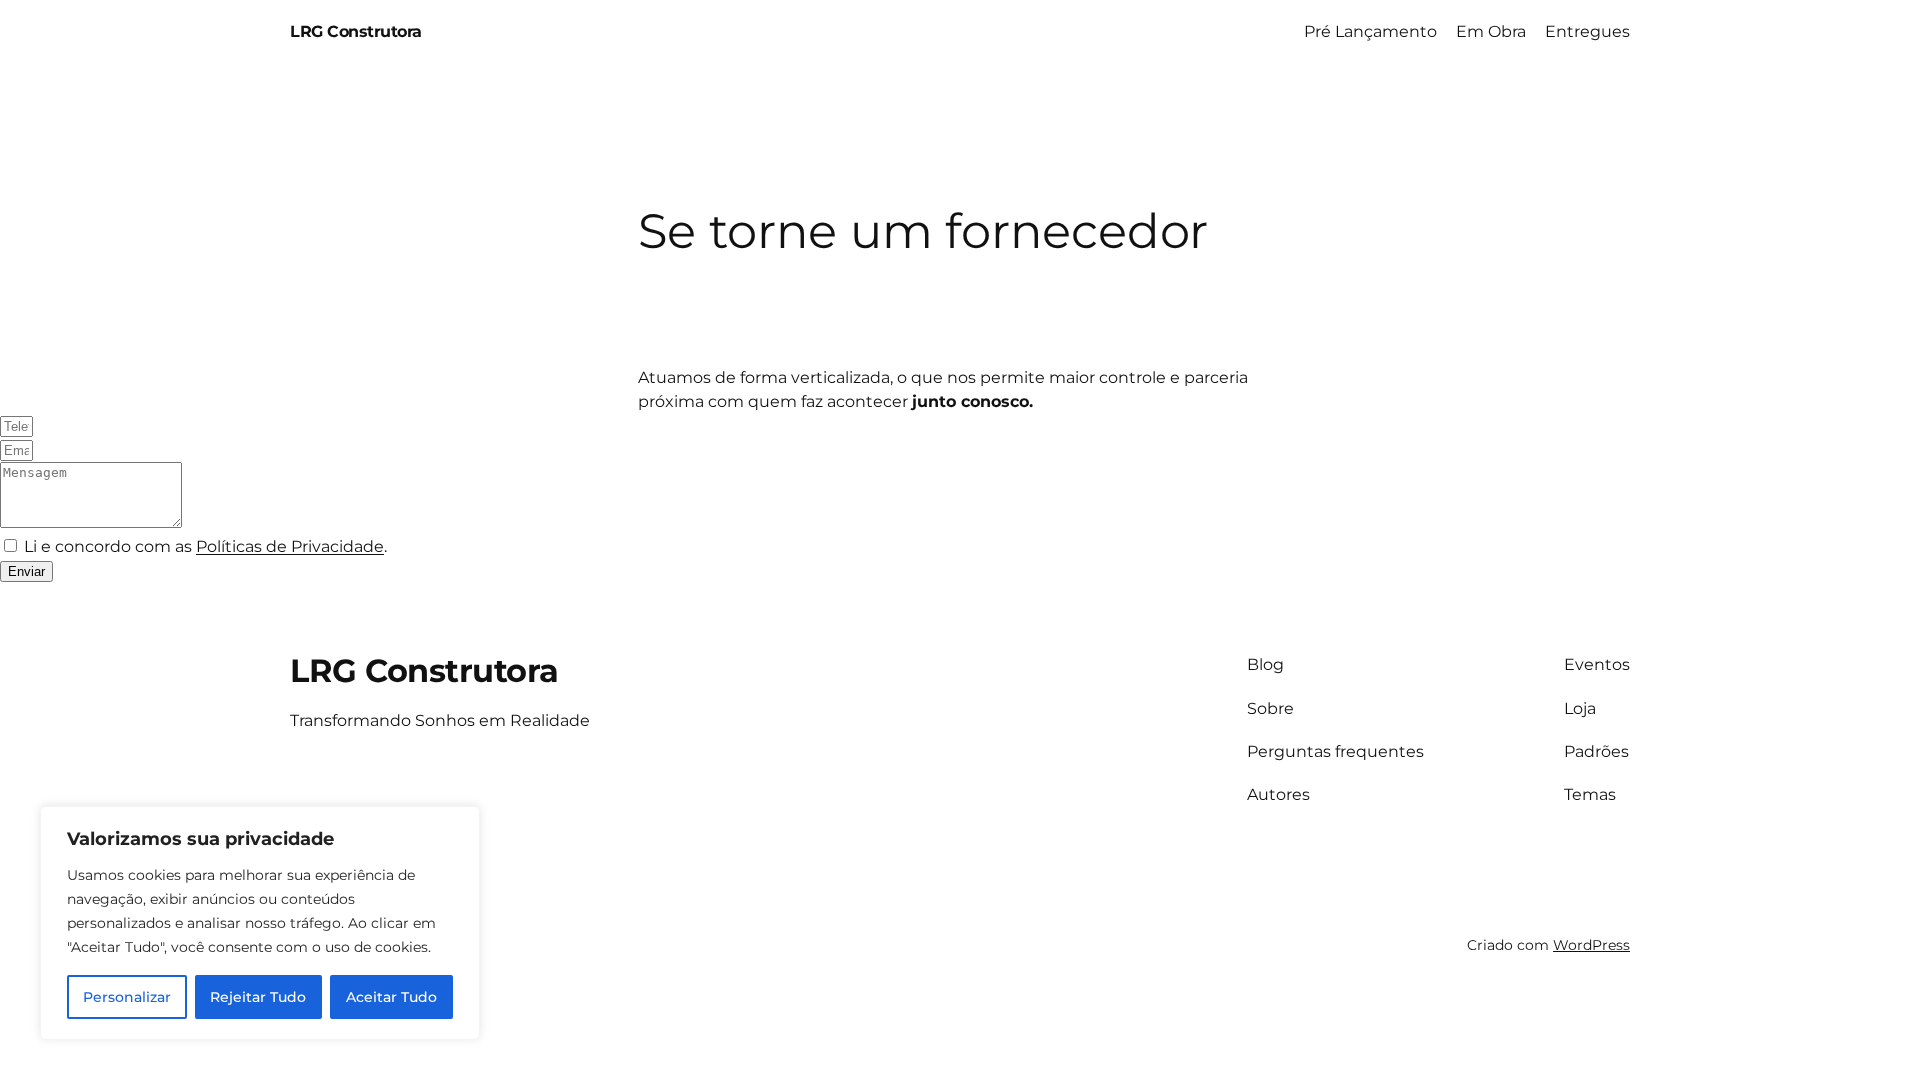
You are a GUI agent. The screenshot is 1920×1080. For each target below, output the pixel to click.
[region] (260, 923)
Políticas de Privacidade (290, 546)
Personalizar (127, 997)
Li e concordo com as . (205, 546)
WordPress (1591, 945)
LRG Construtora (356, 31)
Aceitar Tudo (391, 997)
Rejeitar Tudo (258, 997)
